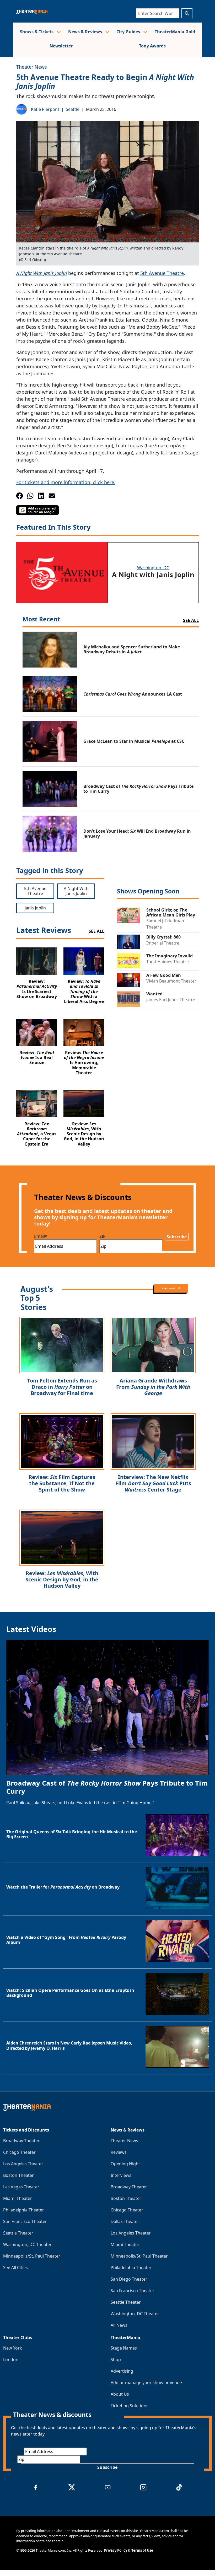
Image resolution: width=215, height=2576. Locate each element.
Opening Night (125, 2164)
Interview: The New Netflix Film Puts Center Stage (153, 1483)
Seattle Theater (18, 2233)
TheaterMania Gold (175, 32)
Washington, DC (153, 568)
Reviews (119, 2152)
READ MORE (169, 1288)
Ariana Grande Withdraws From (153, 1387)
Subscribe (177, 1237)
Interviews (121, 2175)
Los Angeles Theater (23, 2164)
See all (191, 620)
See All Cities (15, 2268)
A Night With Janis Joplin (42, 273)
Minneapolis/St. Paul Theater (32, 2256)
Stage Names (124, 2348)
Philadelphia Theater (24, 2210)
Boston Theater (18, 2175)
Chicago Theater (19, 2152)
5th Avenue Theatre (162, 273)
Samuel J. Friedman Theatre (165, 924)
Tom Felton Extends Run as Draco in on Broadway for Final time (62, 1387)
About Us (120, 2394)
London (11, 2360)
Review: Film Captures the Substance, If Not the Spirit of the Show (62, 1483)
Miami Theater (18, 2198)
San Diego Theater (129, 2279)
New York (13, 2348)
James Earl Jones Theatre (171, 1000)
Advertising (122, 2371)
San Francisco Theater (25, 2221)
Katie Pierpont (45, 109)
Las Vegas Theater (21, 2187)
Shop (116, 2360)
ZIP (103, 1236)
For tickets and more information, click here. (66, 482)
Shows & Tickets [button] (37, 32)
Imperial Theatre (163, 943)
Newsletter (61, 46)
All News (119, 2325)
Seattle (73, 109)
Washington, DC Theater (27, 2244)
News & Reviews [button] (86, 32)
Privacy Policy (116, 2550)
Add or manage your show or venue (146, 2383)
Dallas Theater (125, 2221)
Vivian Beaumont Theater (171, 981)
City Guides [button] (129, 32)
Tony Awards (152, 46)
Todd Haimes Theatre (168, 962)
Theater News (32, 67)
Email (41, 1236)
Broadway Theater (21, 2141)
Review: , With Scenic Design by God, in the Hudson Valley (62, 1579)
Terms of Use (142, 2550)
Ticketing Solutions (130, 2406)
